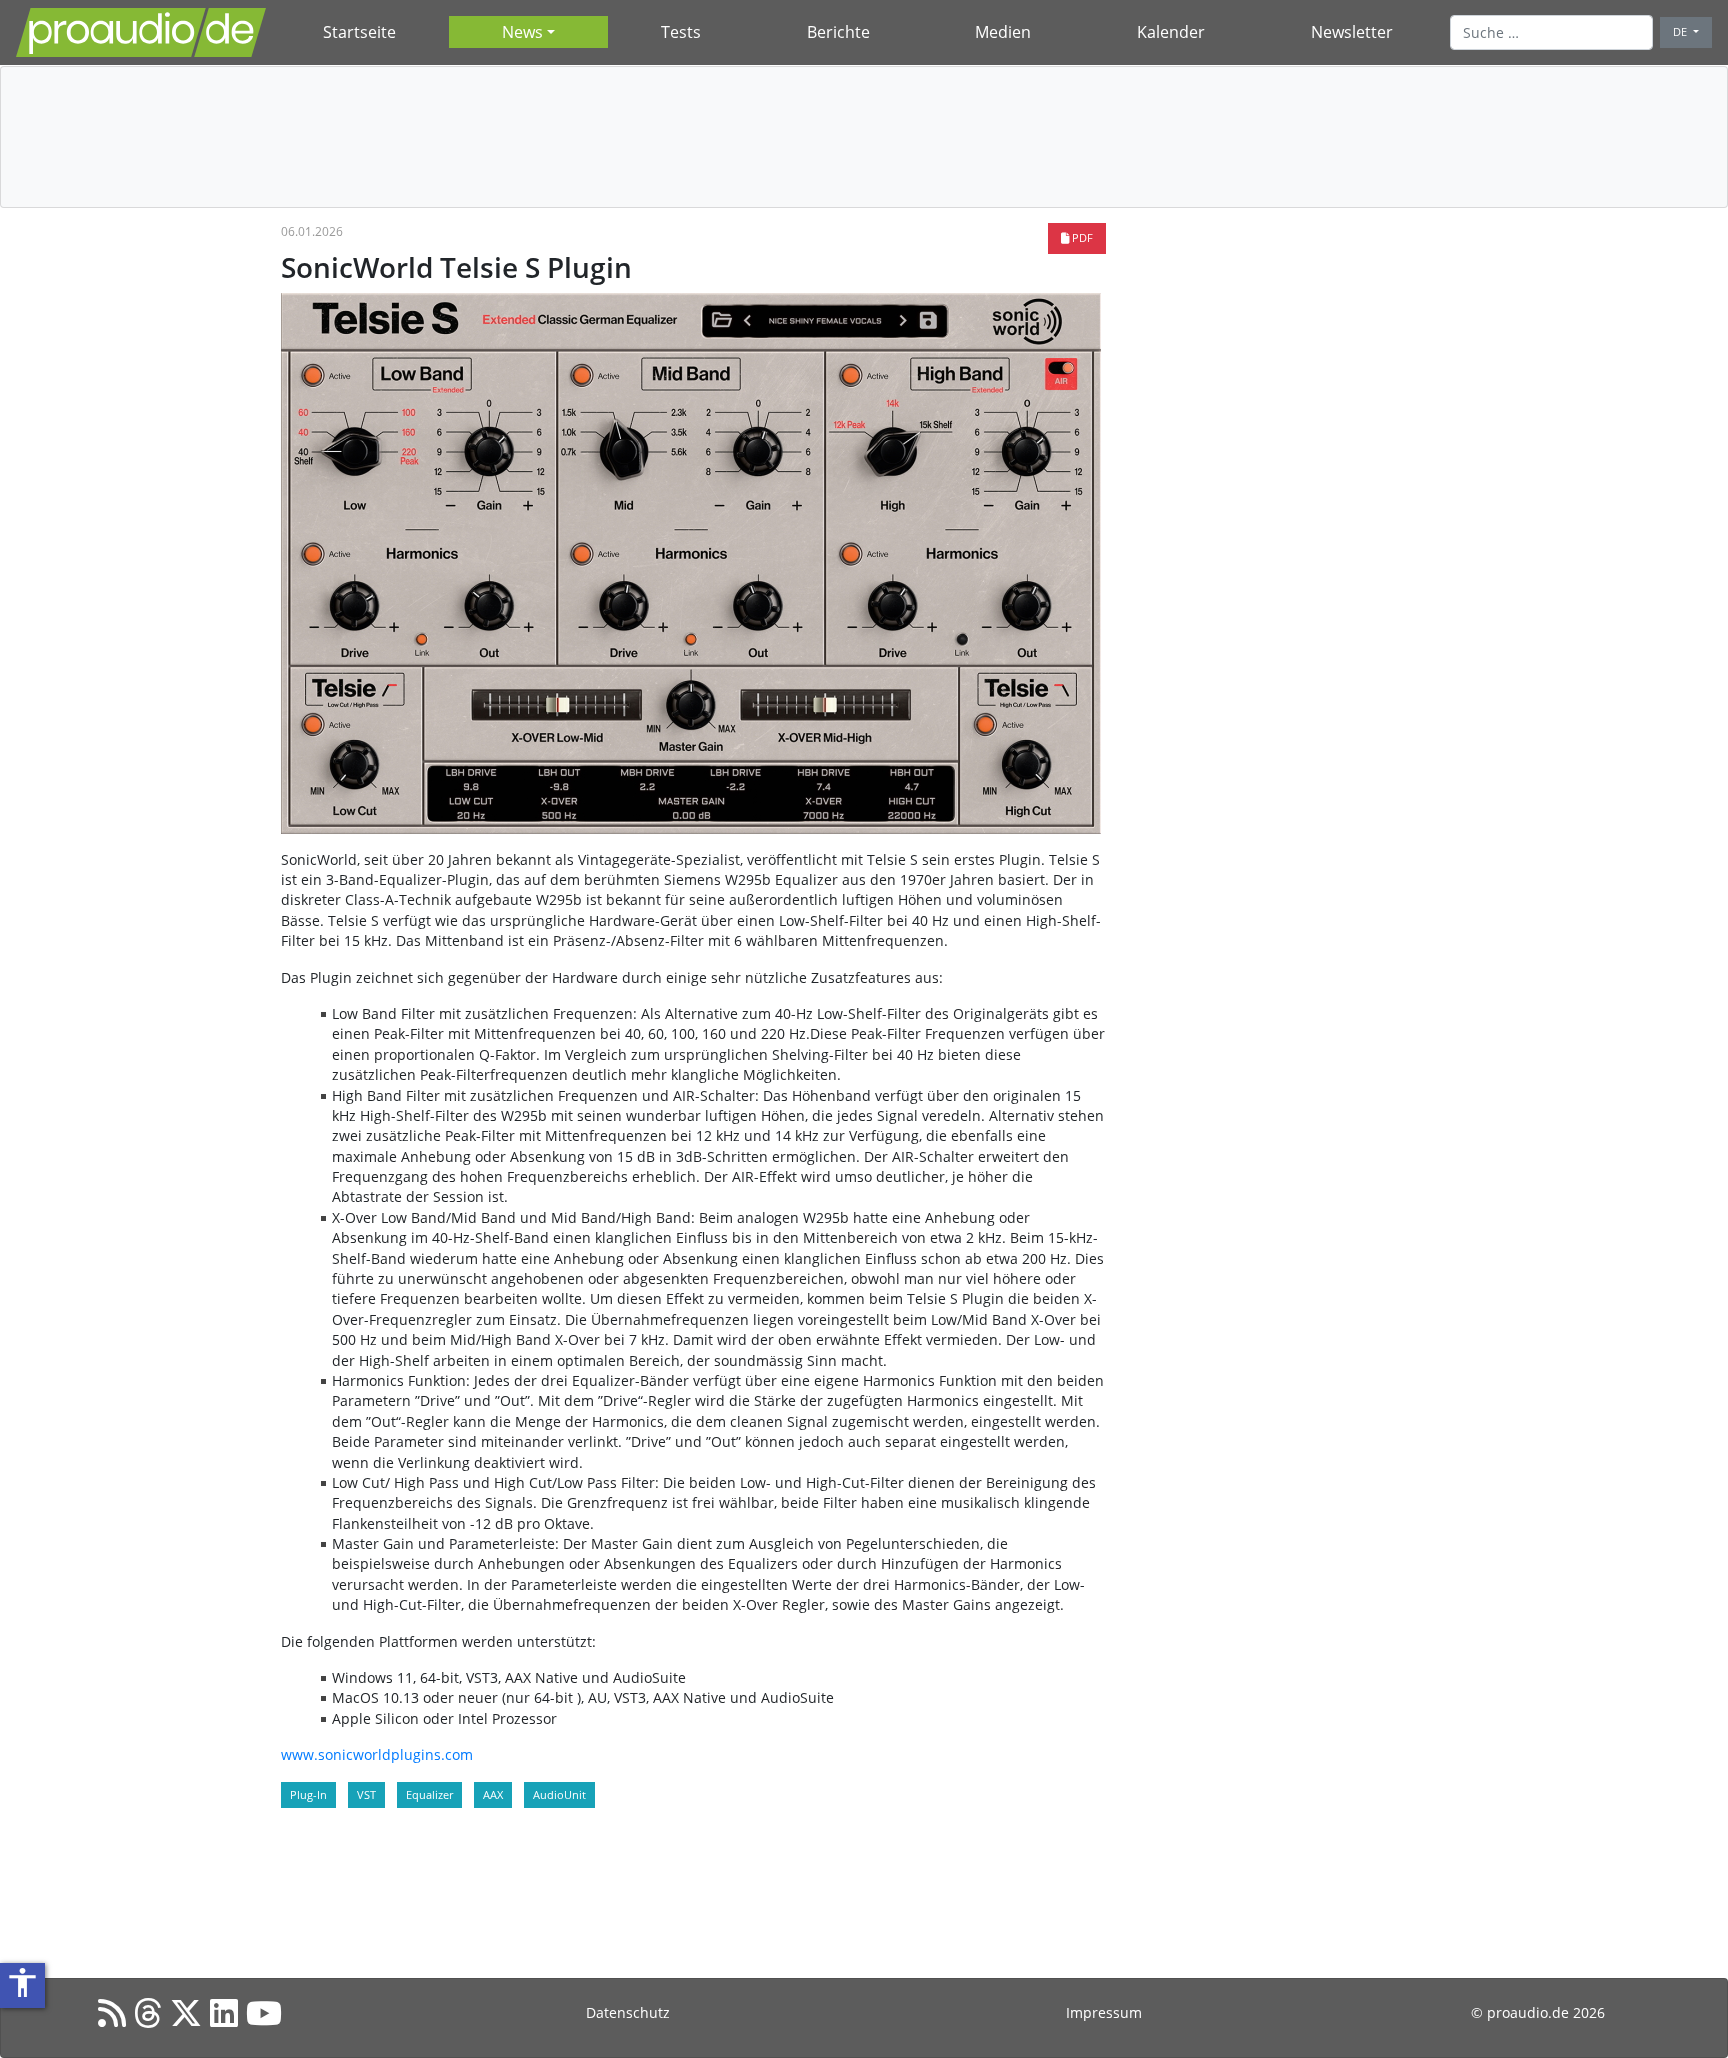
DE (1681, 31)
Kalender (1171, 32)
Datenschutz (628, 2012)
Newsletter (1352, 32)
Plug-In (308, 1794)
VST (366, 1794)
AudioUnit (559, 1794)
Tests (681, 32)
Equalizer (429, 1794)
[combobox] (1551, 32)
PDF (1081, 237)
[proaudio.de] (141, 32)
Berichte (838, 32)
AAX (493, 1794)
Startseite (359, 32)
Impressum (1104, 2012)
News (522, 32)
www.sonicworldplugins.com (377, 1754)
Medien (1003, 32)
